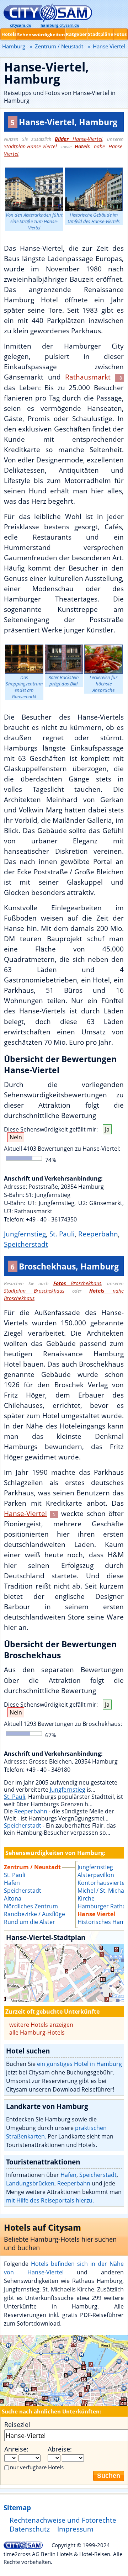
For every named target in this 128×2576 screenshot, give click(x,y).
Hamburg (14, 46)
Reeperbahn (98, 1234)
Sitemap (17, 2508)
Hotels (9, 34)
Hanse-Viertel (79, 139)
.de (20, 25)
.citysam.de (60, 25)
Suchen (109, 2476)
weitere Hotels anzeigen (41, 2025)
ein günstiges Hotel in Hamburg (79, 2064)
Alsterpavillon (96, 1875)
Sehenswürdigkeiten (41, 35)
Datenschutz (30, 2529)
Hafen (68, 2175)
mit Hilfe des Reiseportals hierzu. (50, 2200)
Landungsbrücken (30, 2183)
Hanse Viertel (96, 1914)
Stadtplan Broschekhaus (34, 1291)
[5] (64, 1966)
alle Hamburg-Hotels (37, 2032)
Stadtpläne (101, 34)
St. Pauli (62, 1234)
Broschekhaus (78, 1283)
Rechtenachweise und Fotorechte (63, 2520)
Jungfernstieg (25, 1234)
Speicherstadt (26, 1244)
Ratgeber (76, 34)
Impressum (75, 2529)
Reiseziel (17, 2424)
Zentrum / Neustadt (59, 46)
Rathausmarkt (88, 377)
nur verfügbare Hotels (37, 2467)
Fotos (120, 34)
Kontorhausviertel (102, 1883)
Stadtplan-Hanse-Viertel (30, 146)
